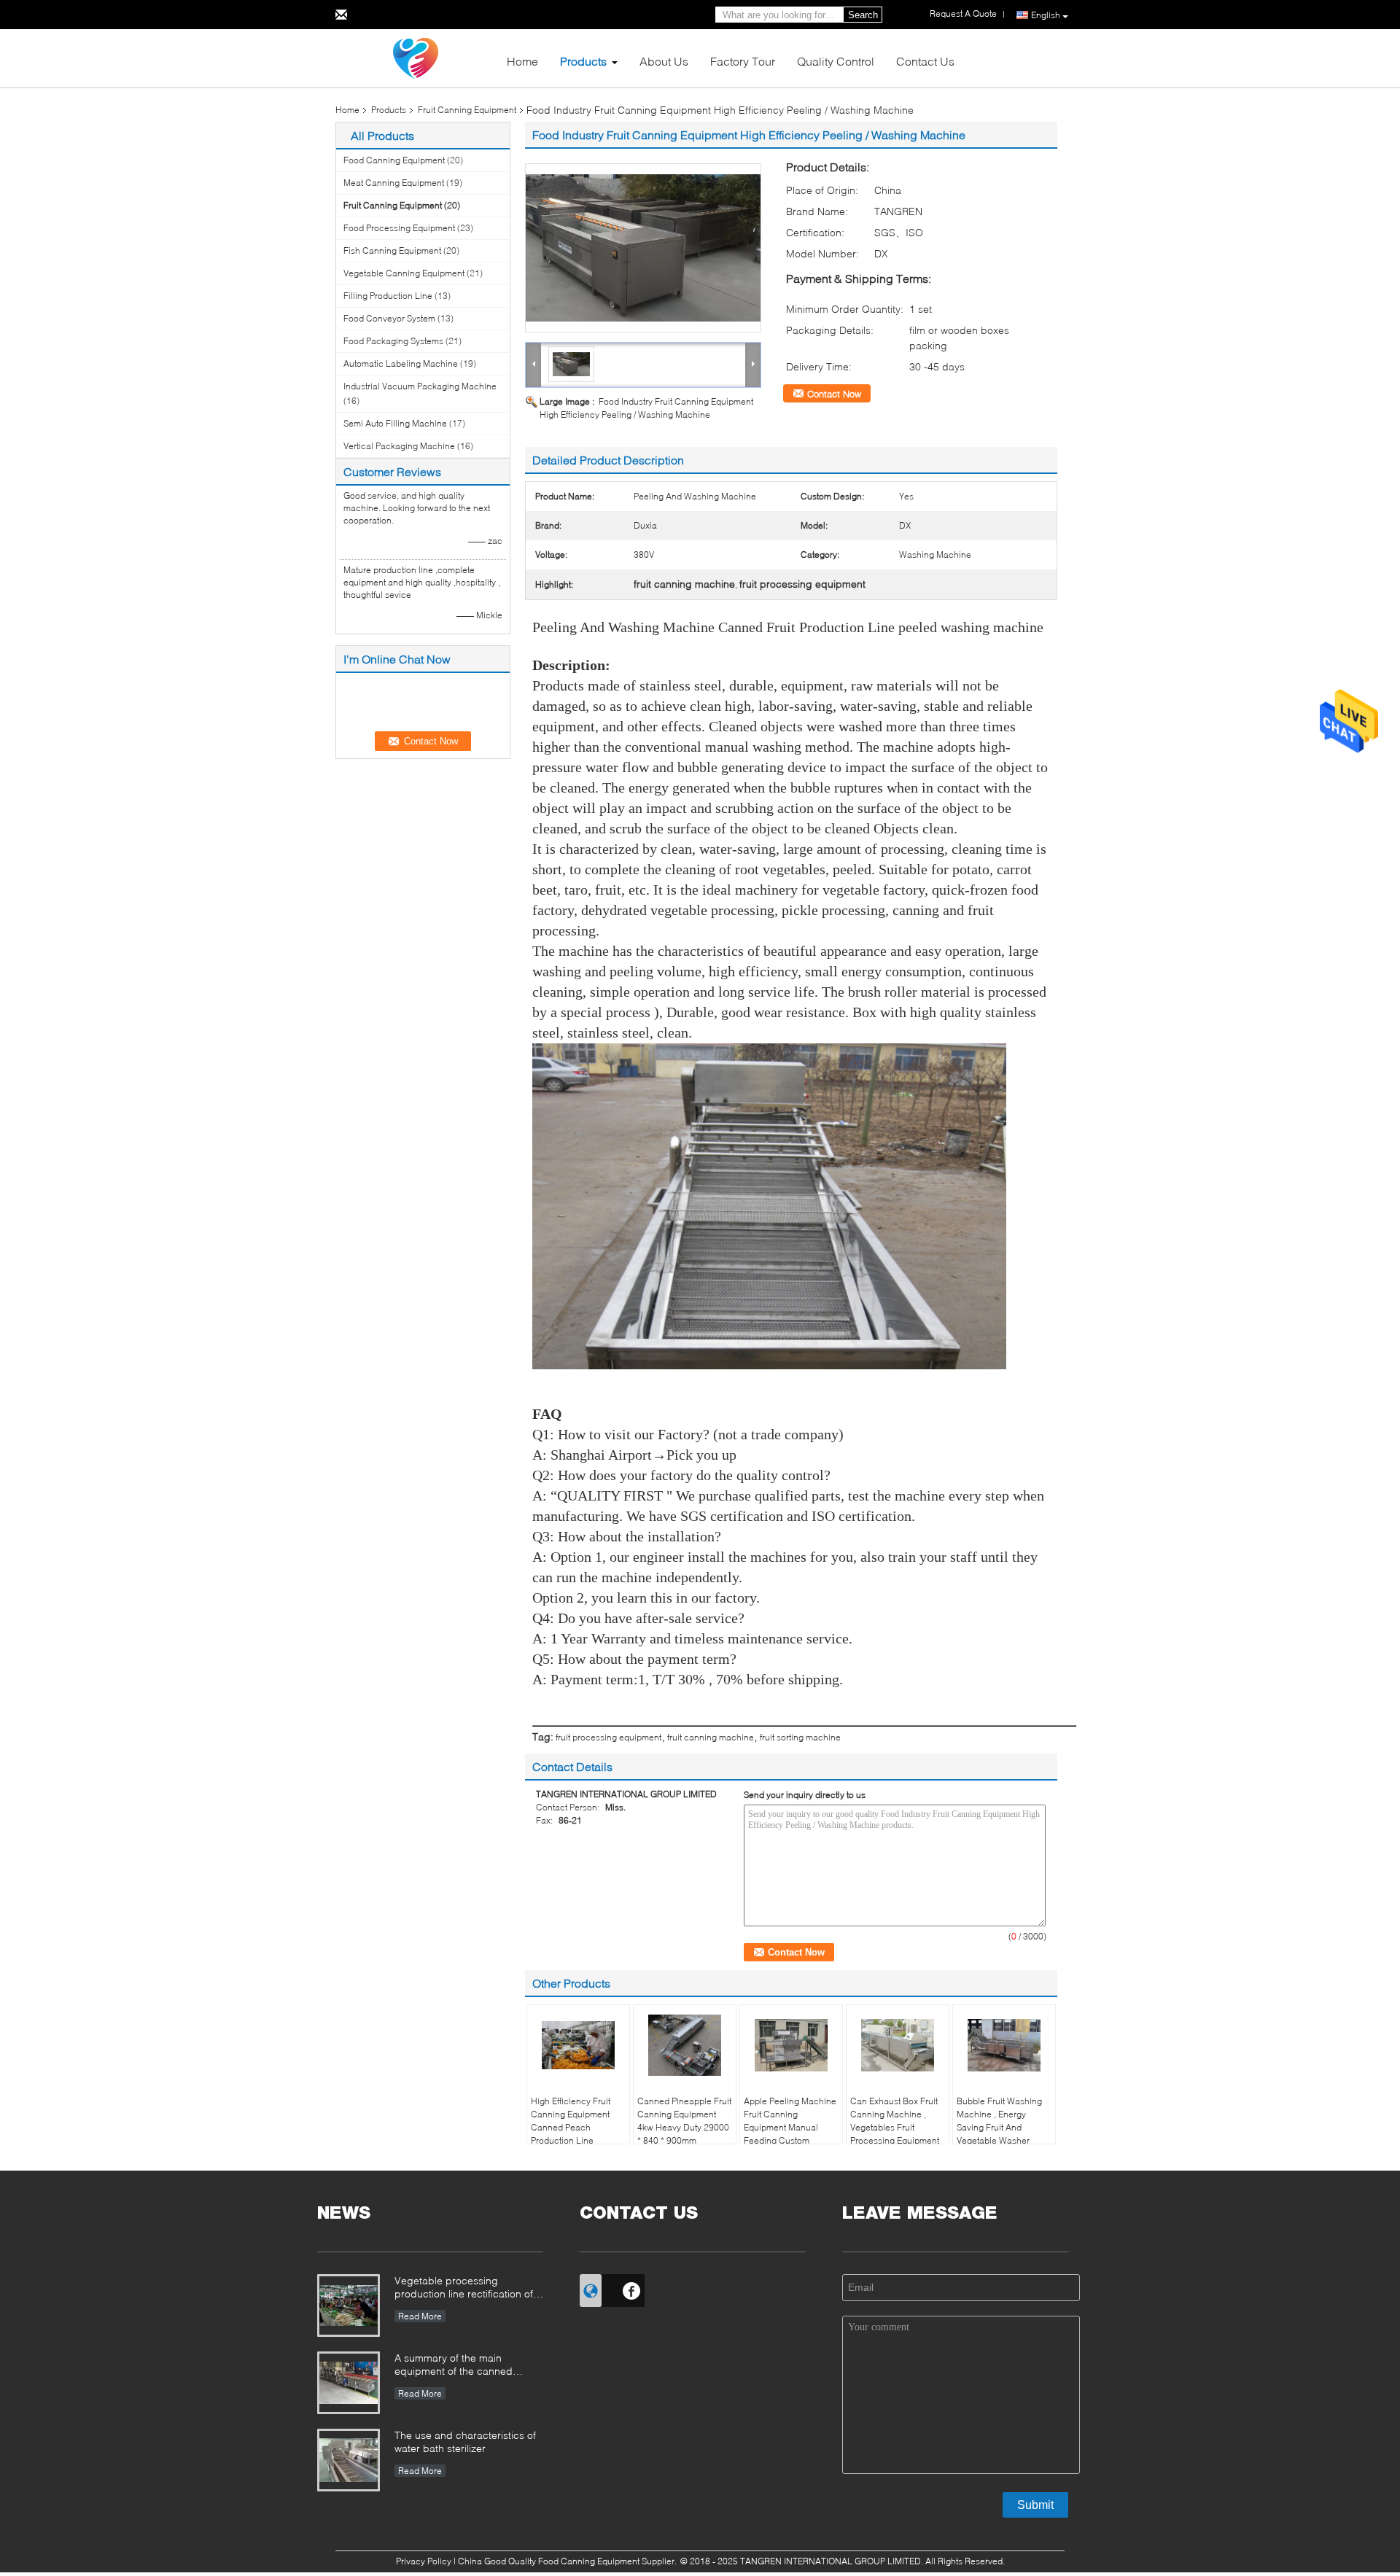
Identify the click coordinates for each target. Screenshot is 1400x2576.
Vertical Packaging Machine (399, 446)
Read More (420, 2316)
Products (583, 61)
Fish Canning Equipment (392, 250)
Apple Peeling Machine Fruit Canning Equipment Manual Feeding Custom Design (790, 2127)
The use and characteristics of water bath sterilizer (465, 2441)
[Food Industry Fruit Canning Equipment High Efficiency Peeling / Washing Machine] (643, 248)
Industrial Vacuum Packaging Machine (420, 386)
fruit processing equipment (608, 1737)
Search (863, 15)
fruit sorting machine (800, 1737)
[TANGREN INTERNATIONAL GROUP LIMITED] (416, 57)
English (1046, 15)
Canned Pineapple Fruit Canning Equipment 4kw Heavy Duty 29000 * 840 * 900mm (684, 2121)
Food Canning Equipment (394, 160)
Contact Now (834, 394)
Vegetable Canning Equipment (404, 273)
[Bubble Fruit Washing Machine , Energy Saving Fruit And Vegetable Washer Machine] (1004, 2045)
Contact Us (925, 61)
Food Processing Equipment (399, 228)
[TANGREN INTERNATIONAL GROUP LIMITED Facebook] (632, 2289)
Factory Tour (743, 61)
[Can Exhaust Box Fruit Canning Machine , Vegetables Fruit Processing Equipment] (898, 2045)
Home (522, 61)
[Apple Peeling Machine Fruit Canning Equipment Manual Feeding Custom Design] (791, 2045)
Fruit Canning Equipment (467, 110)
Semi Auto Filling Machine (395, 423)
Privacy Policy (424, 2561)
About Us (664, 61)
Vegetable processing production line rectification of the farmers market (464, 2288)
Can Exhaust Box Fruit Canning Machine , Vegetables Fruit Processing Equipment (895, 2121)
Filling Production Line (388, 296)
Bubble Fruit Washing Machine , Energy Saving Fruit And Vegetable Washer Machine (999, 2127)
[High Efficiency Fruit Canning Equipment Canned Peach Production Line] (578, 2045)
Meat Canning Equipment (394, 183)
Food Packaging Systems (393, 341)
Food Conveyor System (389, 318)
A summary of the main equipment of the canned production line (454, 2366)
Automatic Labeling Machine (401, 363)
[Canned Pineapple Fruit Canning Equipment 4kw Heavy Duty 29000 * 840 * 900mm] (685, 2045)
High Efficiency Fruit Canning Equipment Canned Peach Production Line (571, 2121)
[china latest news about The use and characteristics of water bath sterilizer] (349, 2460)
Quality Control (836, 61)
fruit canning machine (711, 1737)
